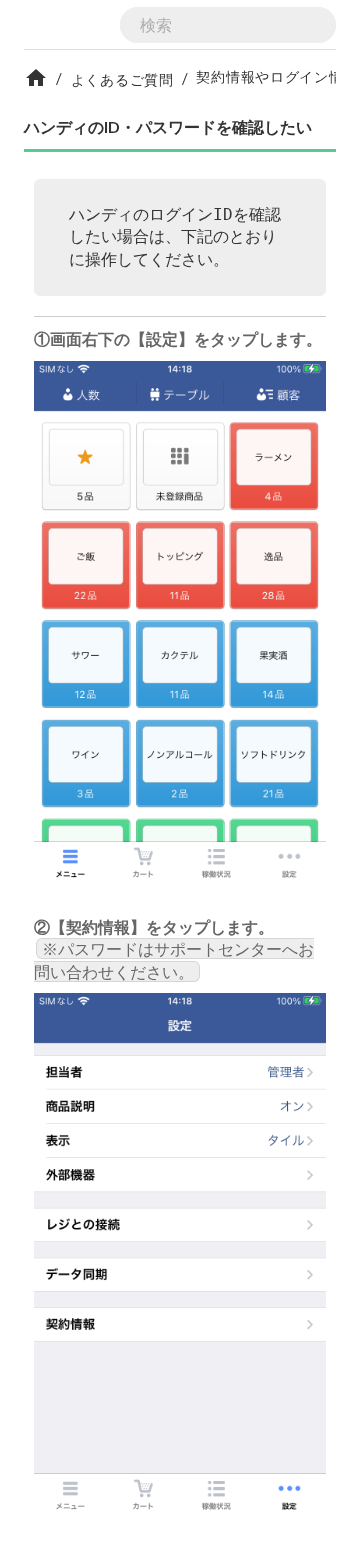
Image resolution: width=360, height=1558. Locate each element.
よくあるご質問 (122, 79)
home (36, 78)
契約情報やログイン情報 (277, 76)
